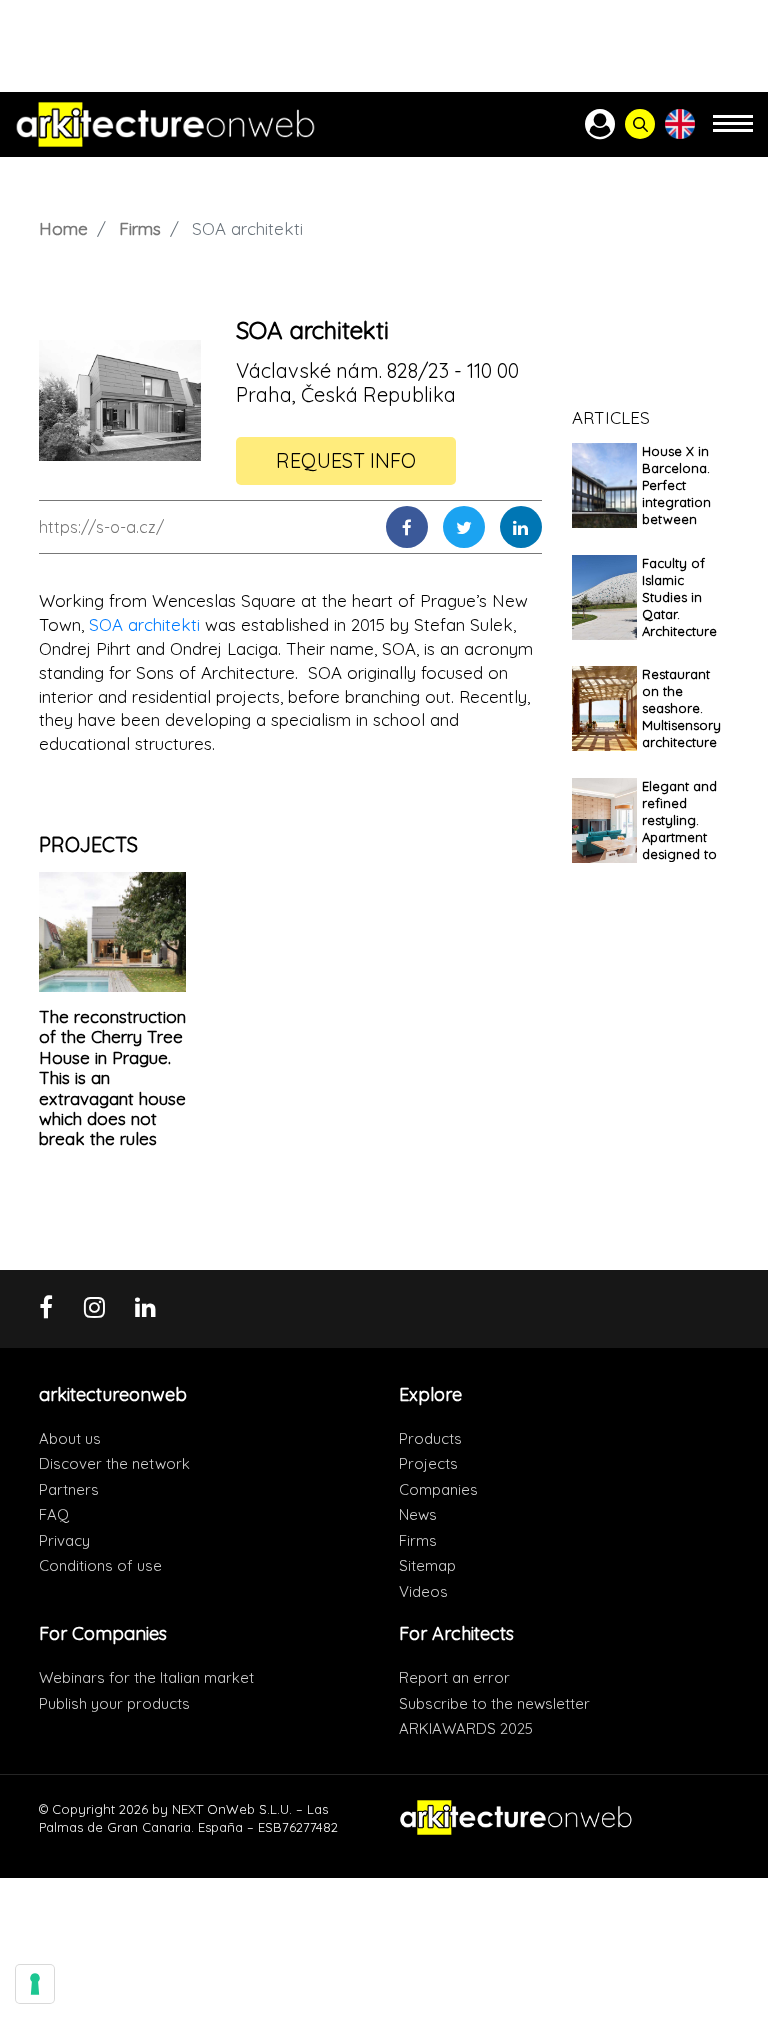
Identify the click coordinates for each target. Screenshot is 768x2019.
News (418, 1514)
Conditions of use (100, 1565)
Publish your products (114, 1703)
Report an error (454, 1677)
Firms (140, 228)
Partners (69, 1489)
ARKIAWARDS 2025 (466, 1728)
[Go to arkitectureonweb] (165, 124)
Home (63, 228)
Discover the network (114, 1463)
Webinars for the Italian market (146, 1677)
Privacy (64, 1540)
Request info (346, 460)
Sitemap (427, 1565)
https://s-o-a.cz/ (101, 527)
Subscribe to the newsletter (494, 1703)
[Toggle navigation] (733, 132)
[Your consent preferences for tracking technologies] (35, 1984)
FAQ (54, 1514)
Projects (428, 1463)
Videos (423, 1591)
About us (70, 1438)
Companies (438, 1489)
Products (430, 1438)
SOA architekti (144, 624)
